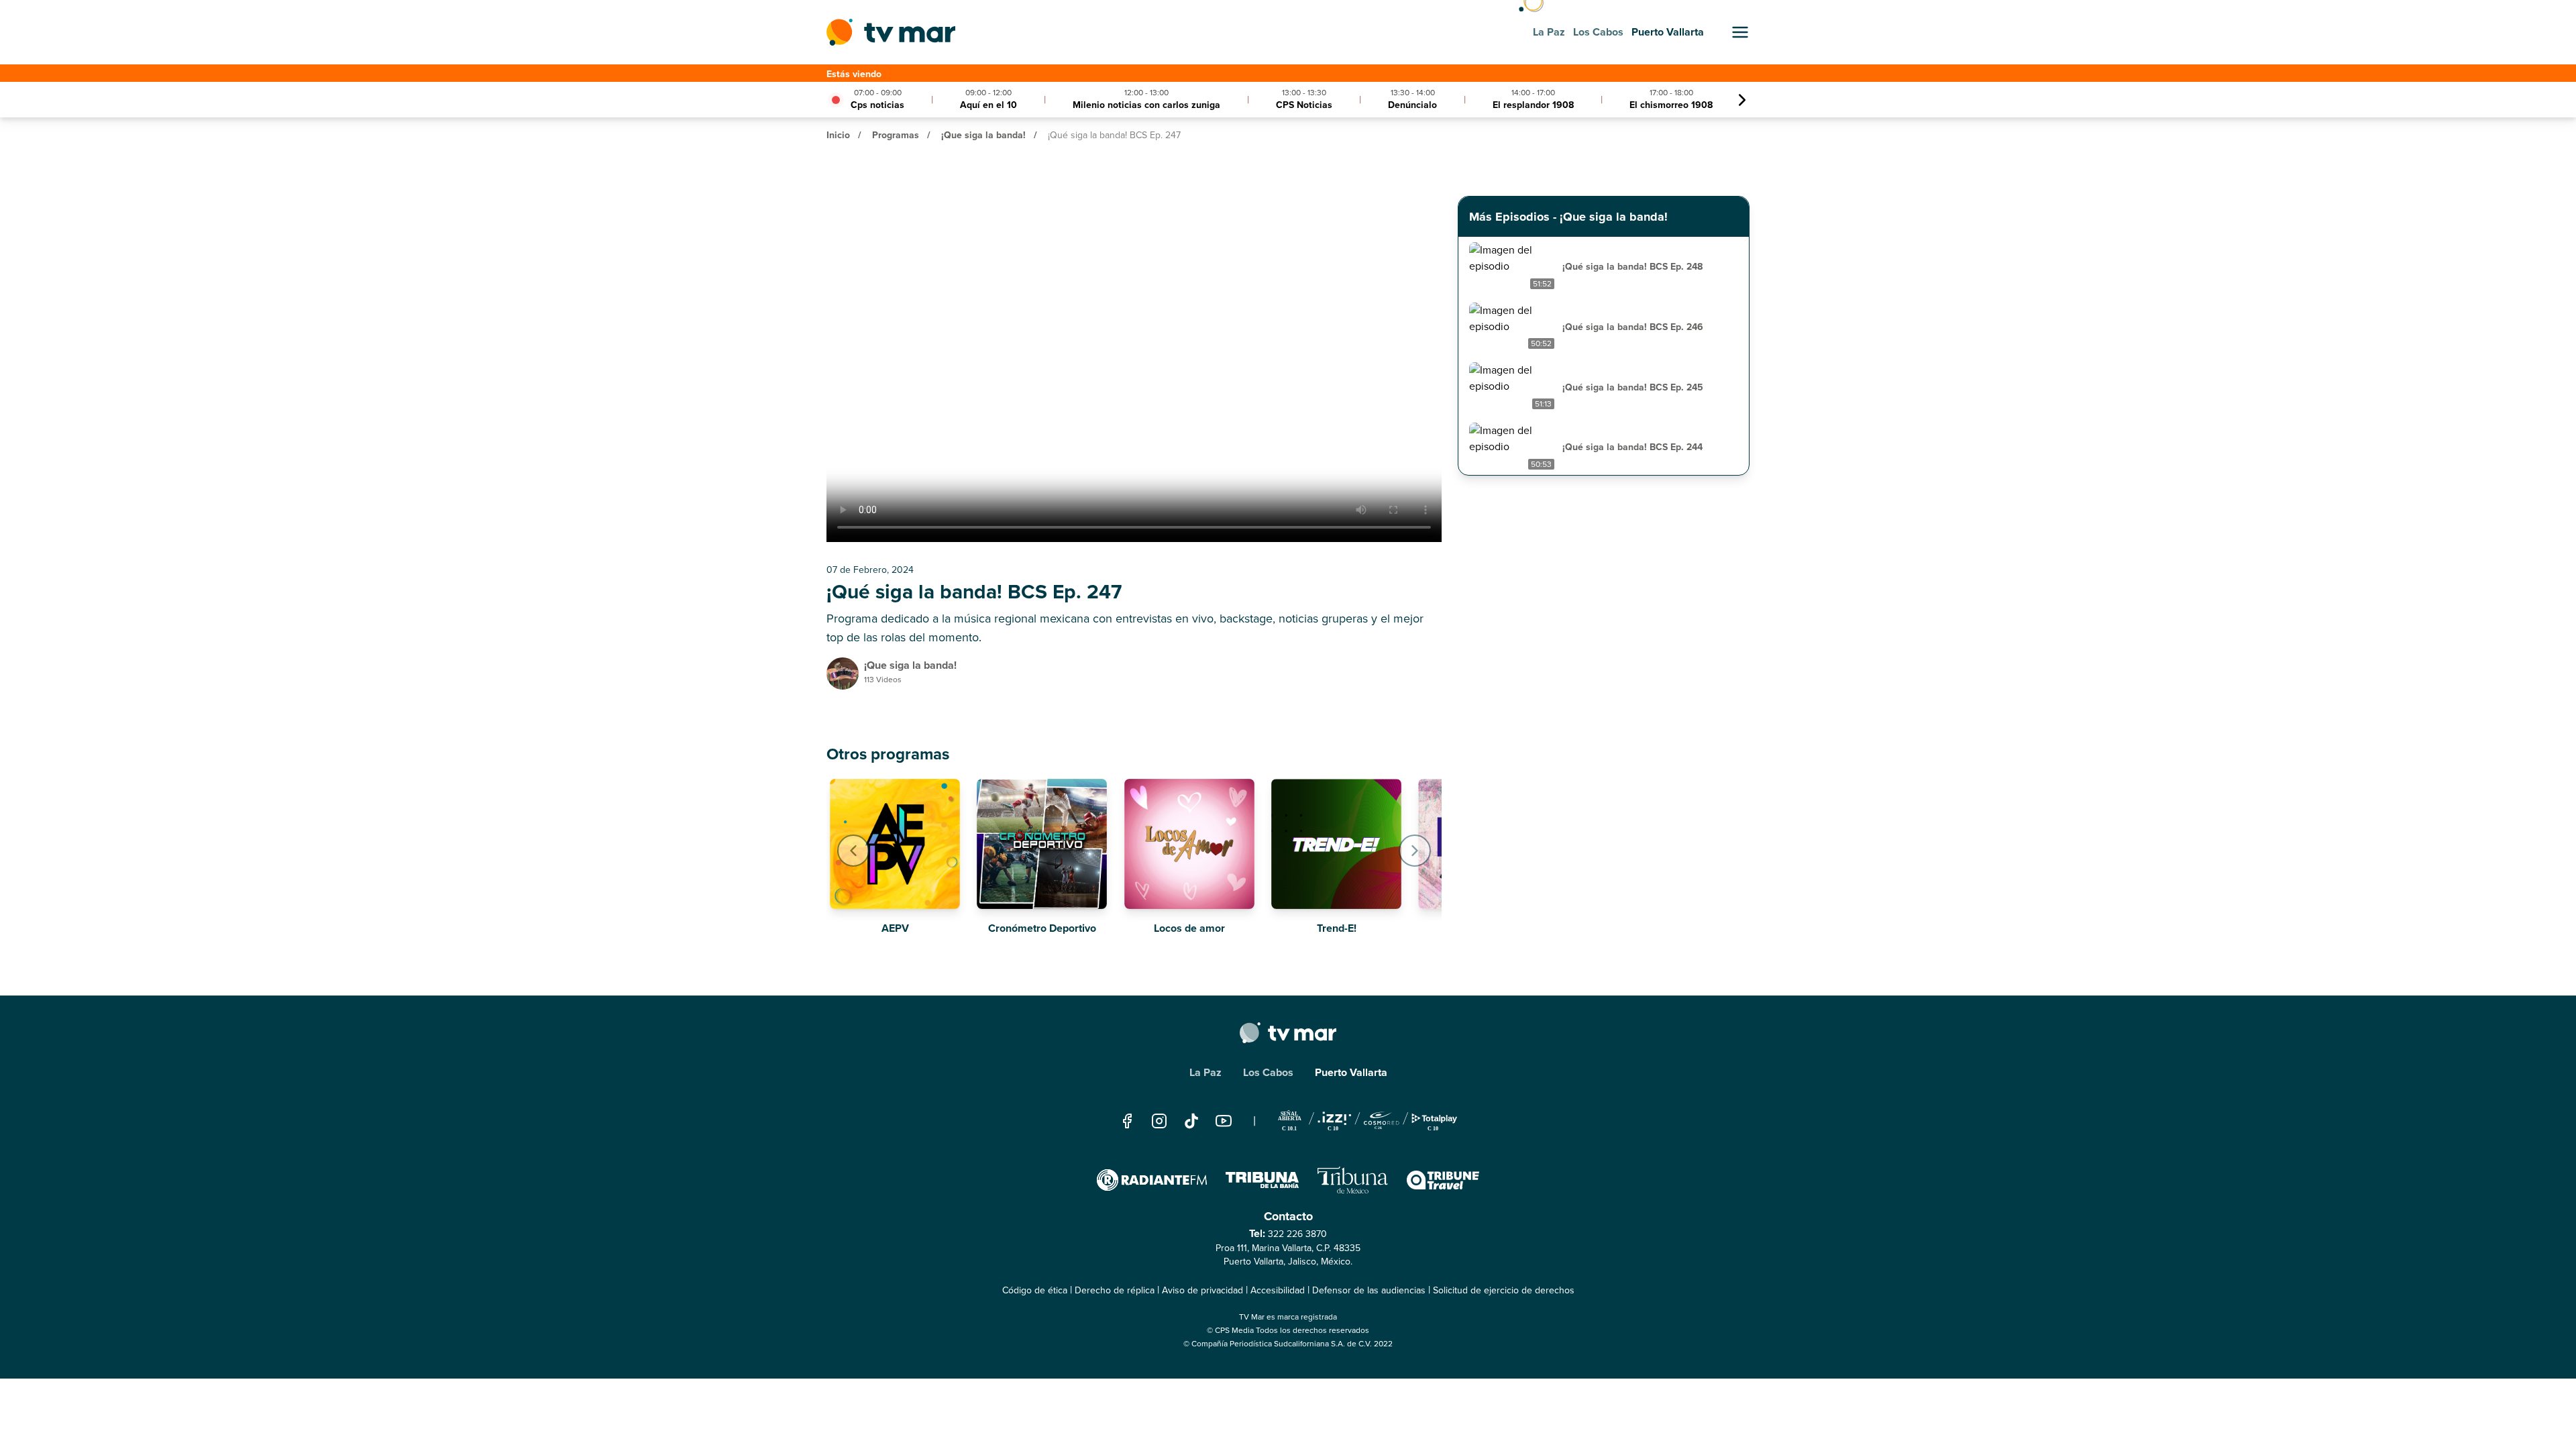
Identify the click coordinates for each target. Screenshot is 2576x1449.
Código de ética (1035, 1290)
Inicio (838, 135)
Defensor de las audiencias (1369, 1290)
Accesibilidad (1278, 1290)
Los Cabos (1268, 1072)
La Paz (1205, 1072)
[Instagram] (1159, 1121)
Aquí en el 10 (988, 105)
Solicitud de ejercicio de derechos (1504, 1290)
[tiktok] (1191, 1121)
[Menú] (1740, 32)
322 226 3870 (1297, 1234)
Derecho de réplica (1115, 1290)
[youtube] (1224, 1121)
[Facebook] (1127, 1121)
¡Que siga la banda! (983, 135)
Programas (896, 135)
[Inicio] (891, 32)
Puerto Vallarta (1351, 1072)
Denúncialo (1412, 105)
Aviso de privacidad (1202, 1290)
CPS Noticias (1304, 105)
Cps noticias (877, 105)
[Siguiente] (1742, 100)
